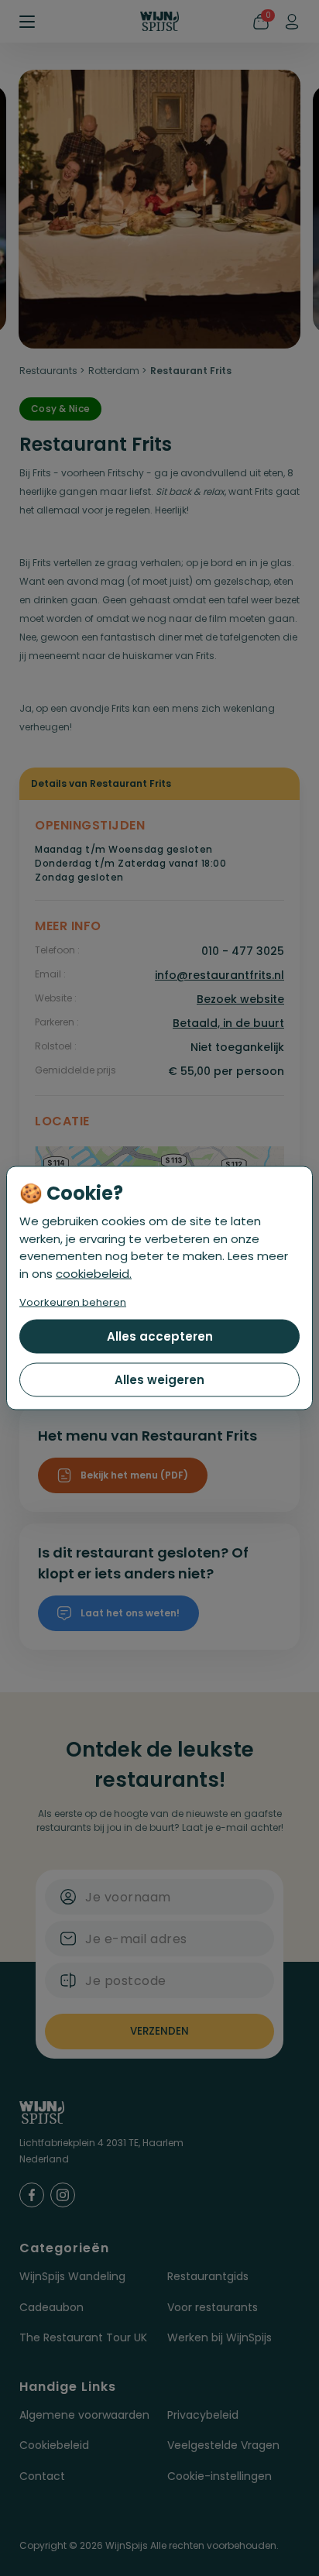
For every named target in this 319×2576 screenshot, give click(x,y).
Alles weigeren (159, 1380)
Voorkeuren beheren (73, 1302)
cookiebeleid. (94, 1273)
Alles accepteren (160, 1336)
